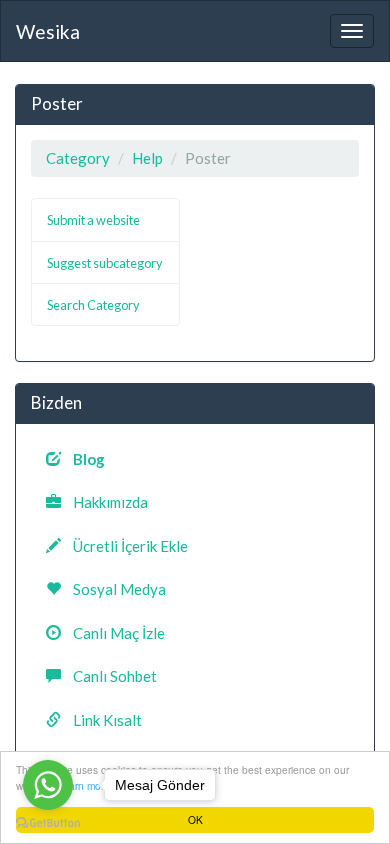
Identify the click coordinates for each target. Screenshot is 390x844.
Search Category (93, 305)
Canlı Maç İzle (113, 633)
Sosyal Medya (113, 589)
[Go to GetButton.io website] (48, 823)
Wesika (48, 31)
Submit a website (93, 220)
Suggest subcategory (105, 263)
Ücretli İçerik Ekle (124, 546)
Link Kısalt (101, 720)
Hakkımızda (104, 502)
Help (147, 158)
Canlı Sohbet (109, 676)
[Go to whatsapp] (48, 785)
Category (78, 158)
